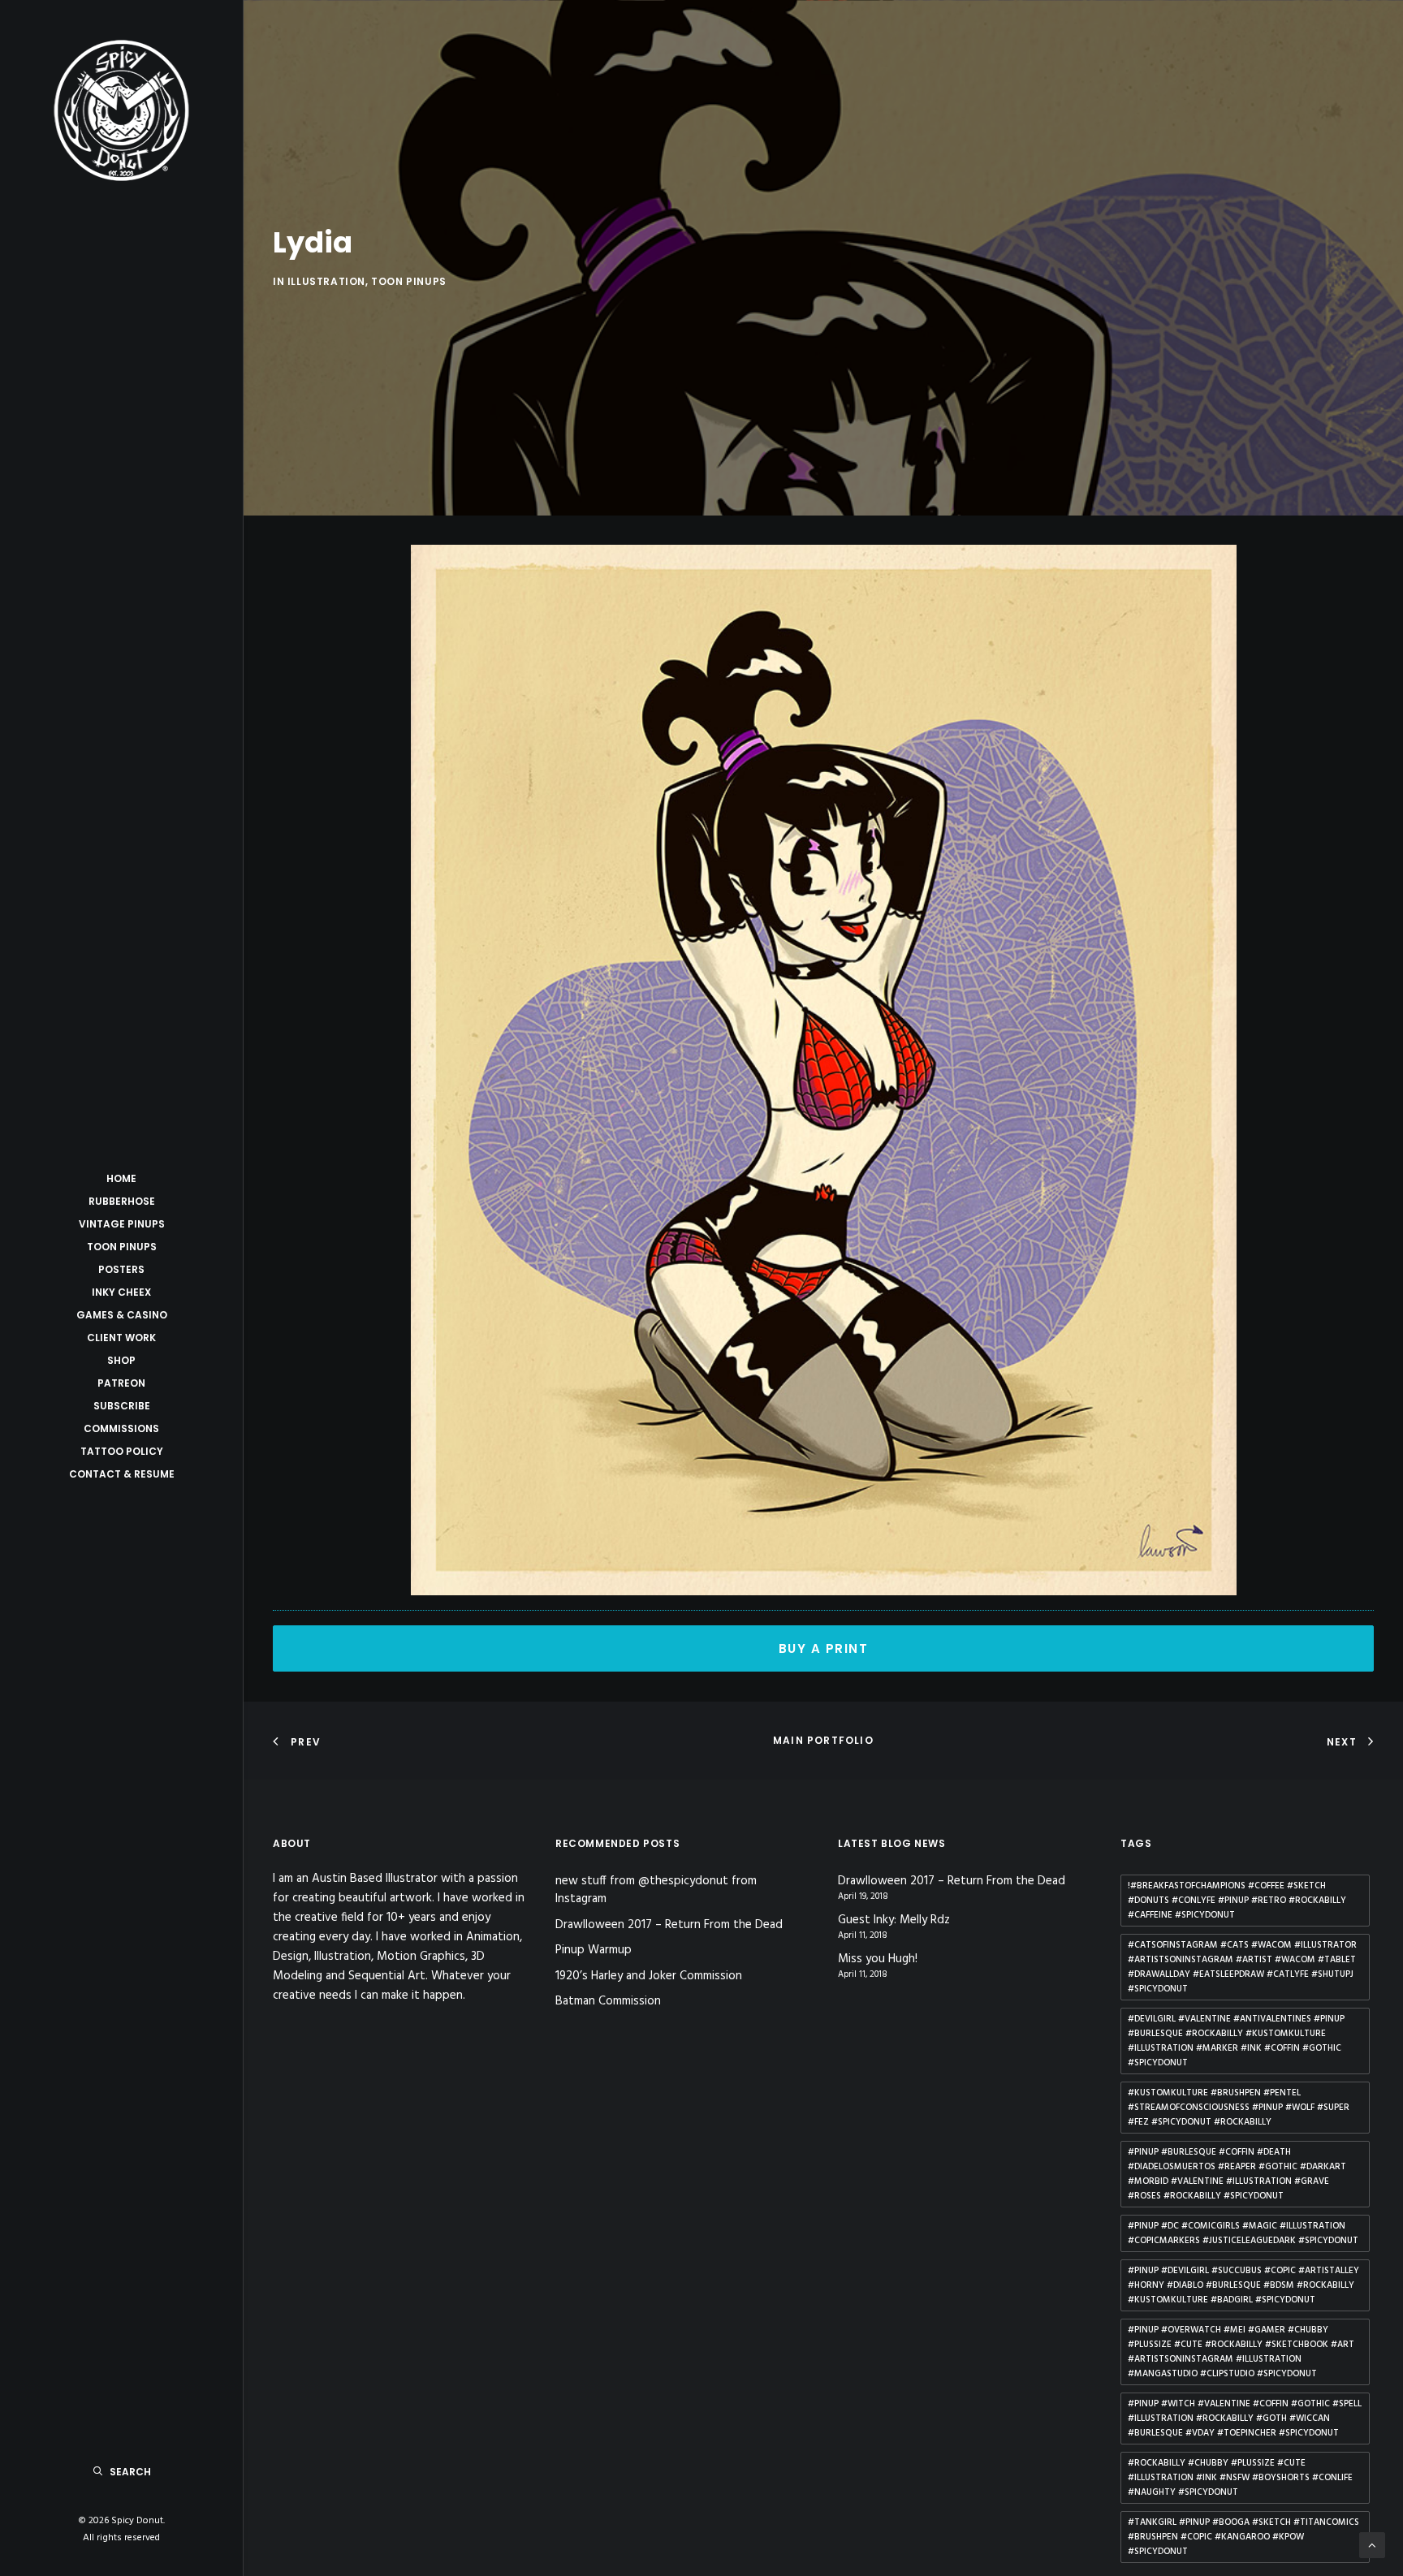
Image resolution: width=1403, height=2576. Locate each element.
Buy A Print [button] (824, 1648)
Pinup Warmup (594, 1950)
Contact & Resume (122, 1474)
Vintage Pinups (122, 1224)
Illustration (326, 281)
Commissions (121, 1428)
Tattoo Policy (122, 1451)
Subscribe (122, 1406)
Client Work (121, 1338)
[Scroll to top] (1372, 2545)
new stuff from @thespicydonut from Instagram (656, 1890)
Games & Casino (122, 1315)
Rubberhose (122, 1201)
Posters (121, 1269)
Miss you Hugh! (878, 1959)
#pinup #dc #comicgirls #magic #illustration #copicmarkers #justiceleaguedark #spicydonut (1243, 2233)
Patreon (121, 1383)
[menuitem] (121, 1179)
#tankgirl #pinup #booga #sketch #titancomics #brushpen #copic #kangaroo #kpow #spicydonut (1243, 2537)
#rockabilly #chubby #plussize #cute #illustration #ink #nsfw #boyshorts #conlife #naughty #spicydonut (1240, 2478)
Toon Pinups (122, 1247)
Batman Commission (608, 2001)
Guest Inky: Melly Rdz (894, 1920)
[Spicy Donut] (121, 110)
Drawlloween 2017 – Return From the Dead (669, 1925)
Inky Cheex (121, 1292)
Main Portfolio (823, 1740)
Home (121, 1178)
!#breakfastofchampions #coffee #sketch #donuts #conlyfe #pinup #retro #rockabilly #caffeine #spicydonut (1237, 1901)
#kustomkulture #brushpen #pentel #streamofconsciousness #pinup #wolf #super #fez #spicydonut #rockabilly (1239, 2108)
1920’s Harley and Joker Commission (649, 1976)
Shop (121, 1360)
